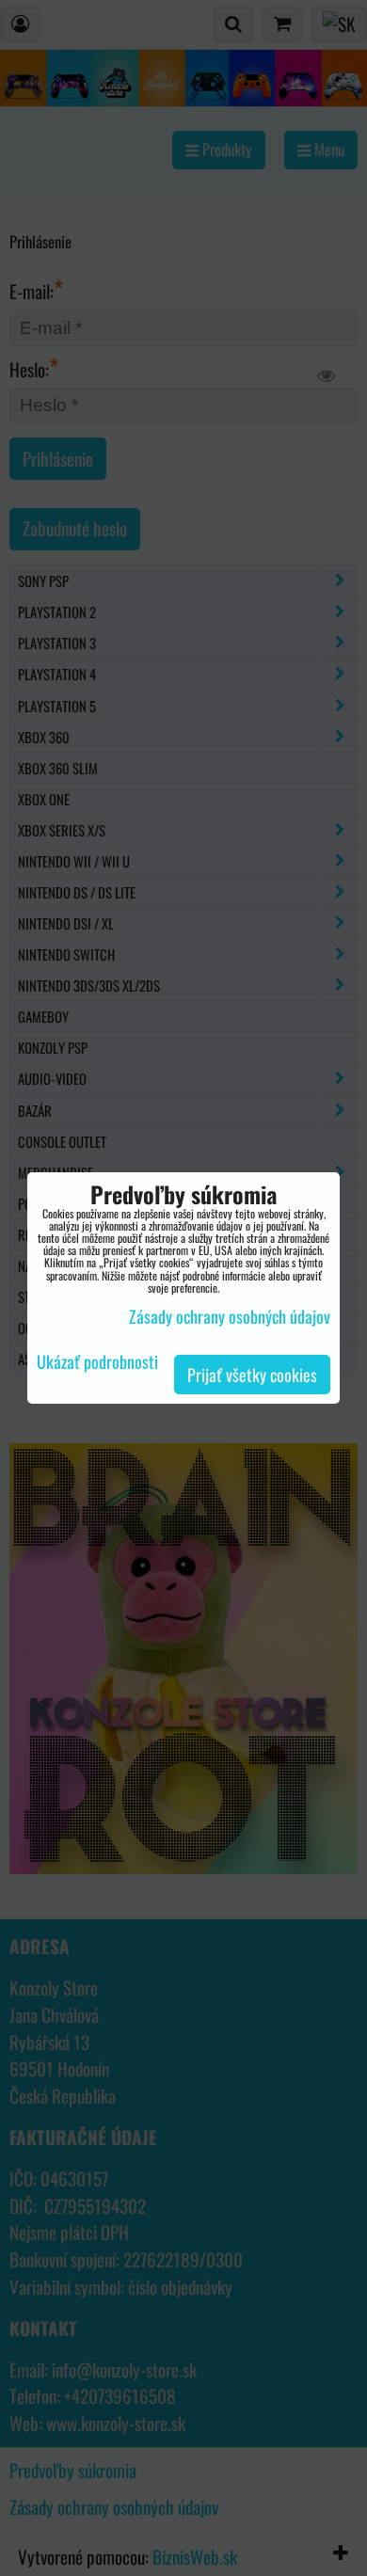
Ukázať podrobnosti (97, 1362)
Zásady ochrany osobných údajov (230, 1316)
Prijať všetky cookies (252, 1375)
